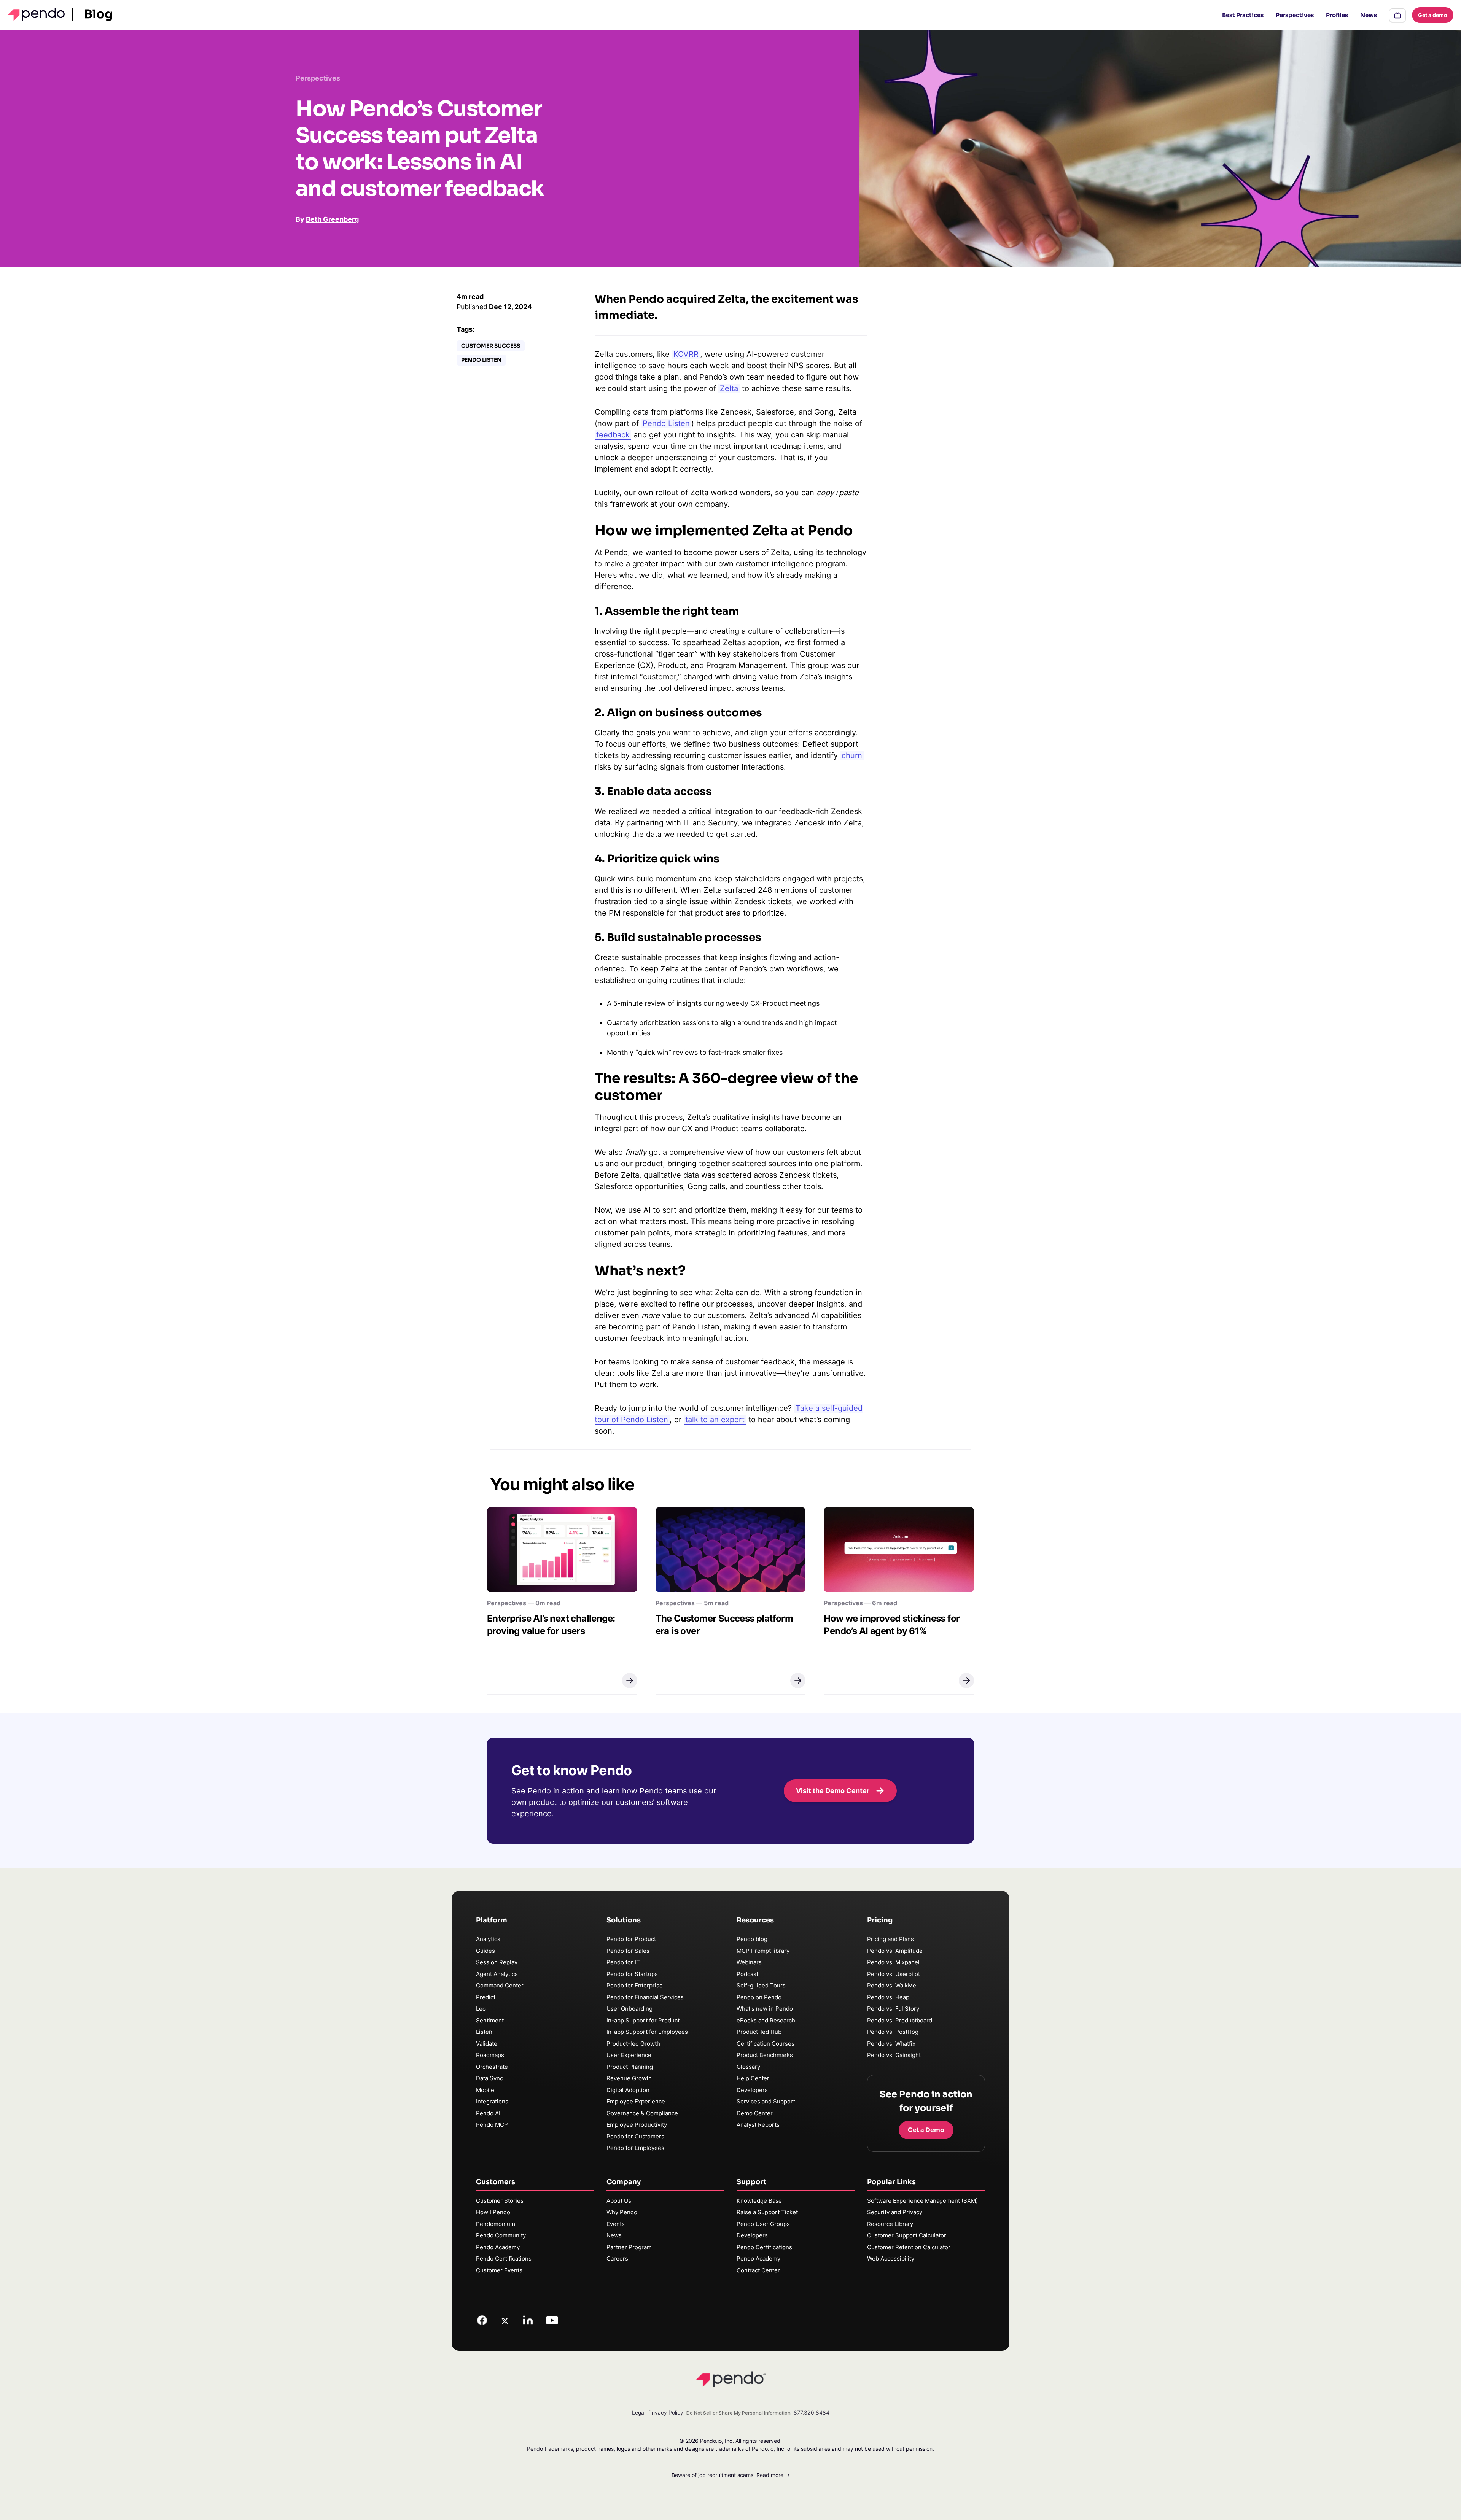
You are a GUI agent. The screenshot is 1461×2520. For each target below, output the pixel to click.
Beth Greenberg (332, 219)
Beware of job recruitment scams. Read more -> (731, 2475)
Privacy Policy (666, 2413)
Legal (639, 2413)
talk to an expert (715, 1420)
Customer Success (491, 346)
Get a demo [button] (1433, 15)
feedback (613, 435)
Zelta (729, 388)
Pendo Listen (481, 360)
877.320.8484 (812, 2413)
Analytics (488, 1939)
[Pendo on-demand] (1397, 15)
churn (852, 755)
